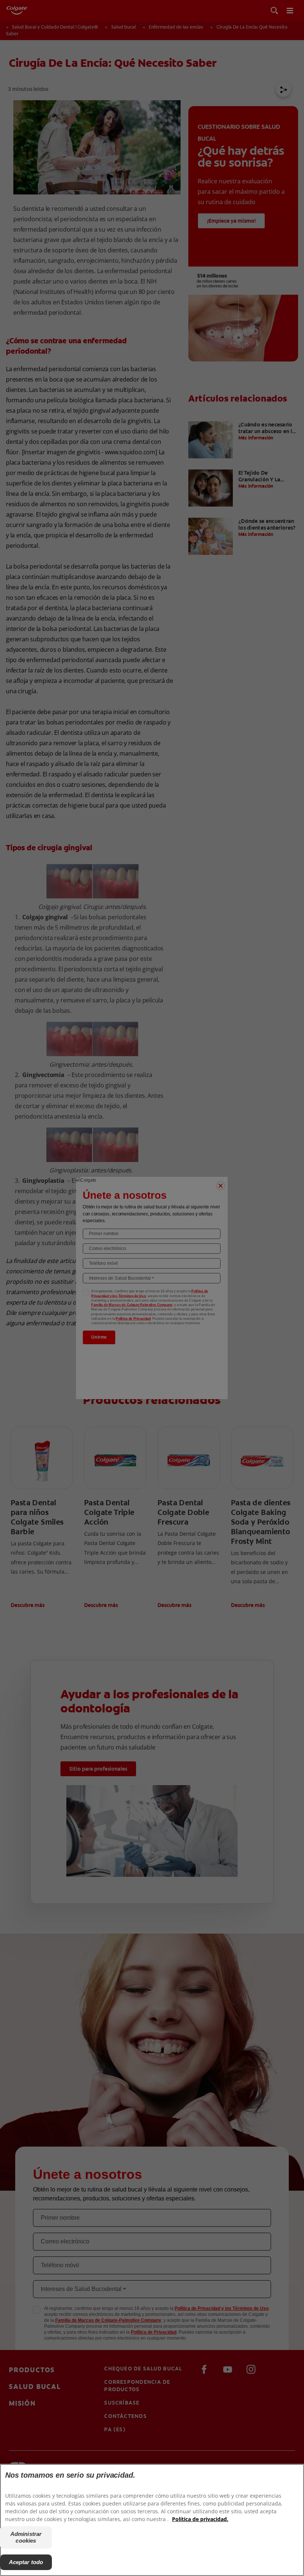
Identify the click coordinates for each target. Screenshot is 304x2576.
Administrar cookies (26, 2537)
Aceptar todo (26, 2562)
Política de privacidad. (200, 2519)
